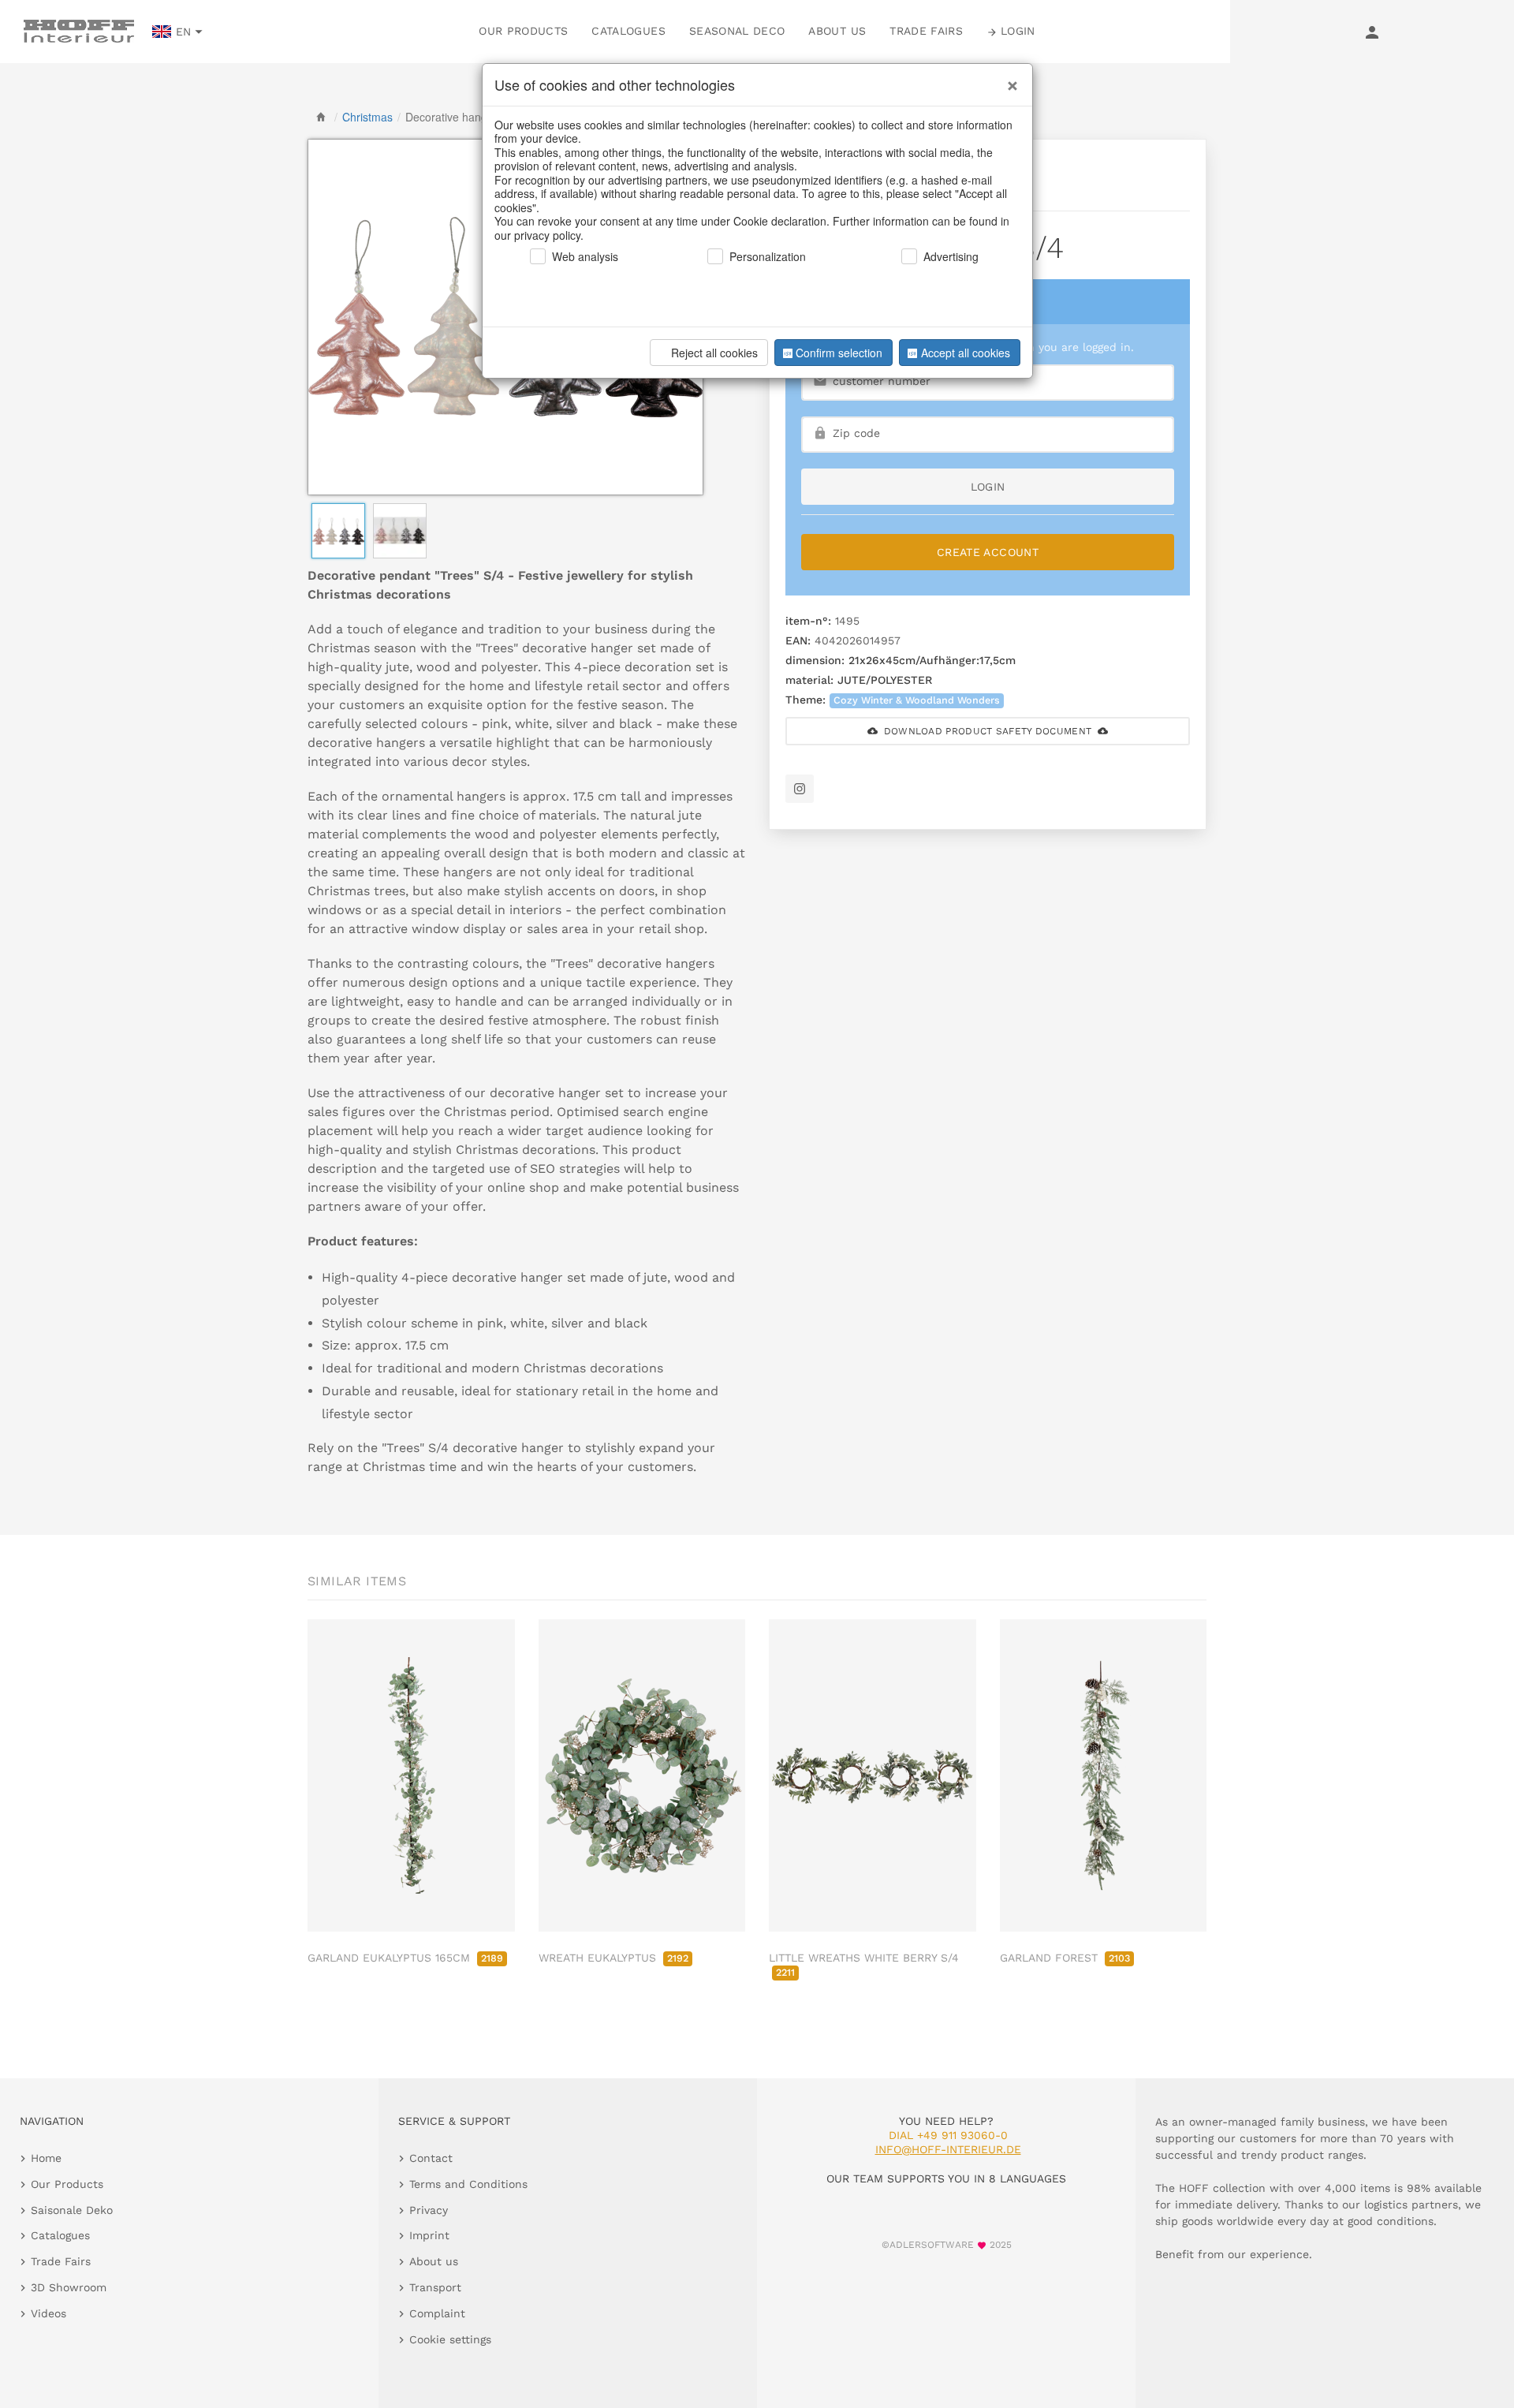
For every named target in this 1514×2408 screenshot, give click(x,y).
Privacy (429, 2210)
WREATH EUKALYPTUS (613, 1958)
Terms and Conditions (468, 2184)
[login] (1372, 32)
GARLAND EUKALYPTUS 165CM (405, 1958)
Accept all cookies (966, 353)
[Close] (1009, 80)
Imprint (429, 2235)
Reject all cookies (714, 353)
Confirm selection (839, 353)
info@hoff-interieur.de (948, 2149)
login (988, 487)
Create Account (988, 552)
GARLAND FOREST (1065, 1958)
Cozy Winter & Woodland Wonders (917, 700)
